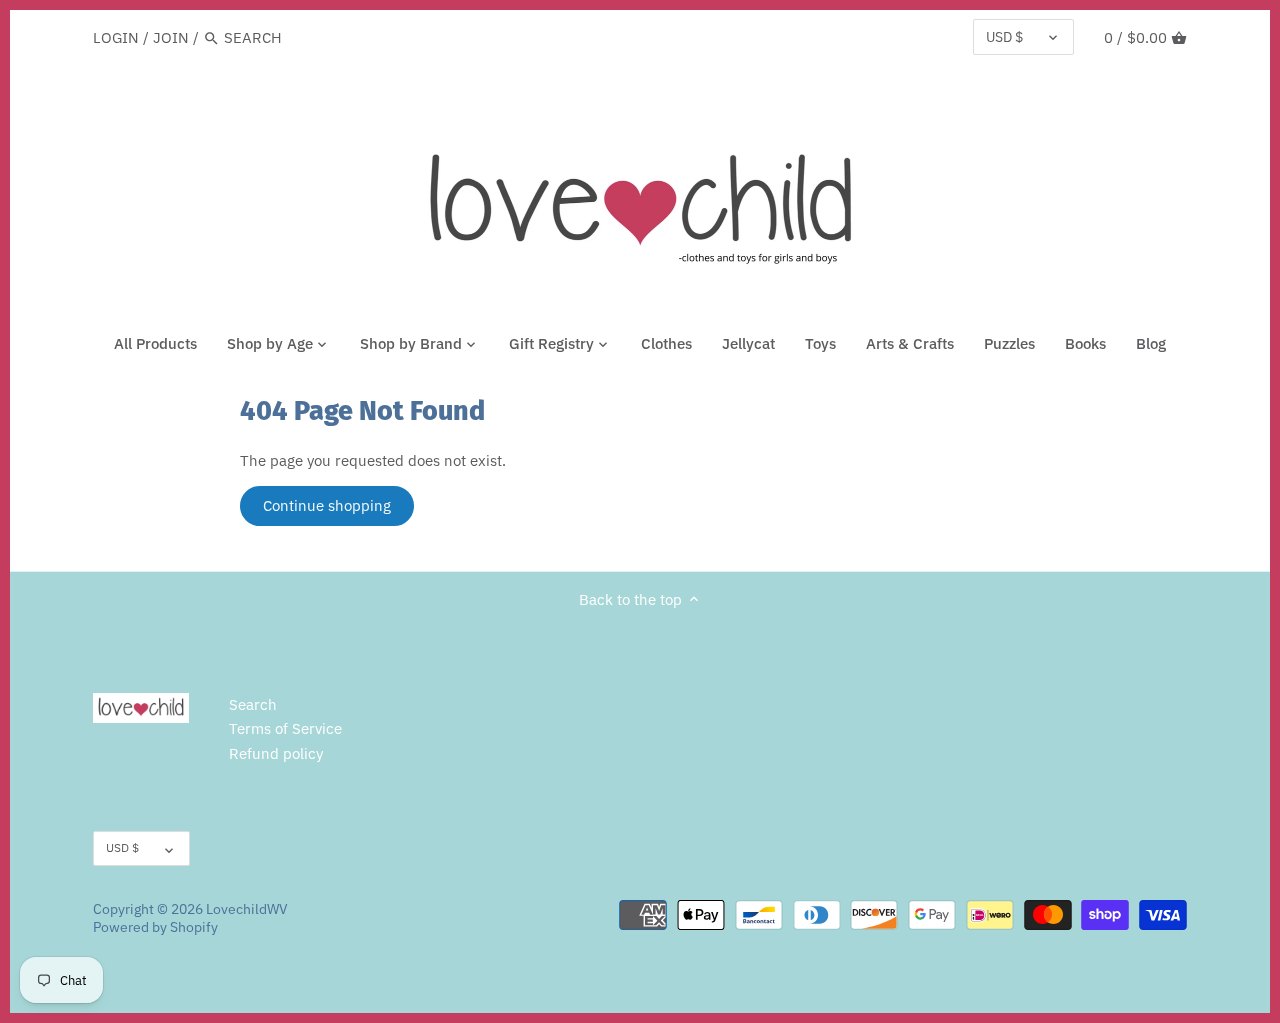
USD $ (1004, 37)
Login (116, 37)
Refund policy (276, 753)
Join (171, 37)
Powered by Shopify (155, 927)
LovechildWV (247, 909)
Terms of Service (285, 728)
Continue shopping (327, 505)
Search (253, 704)
